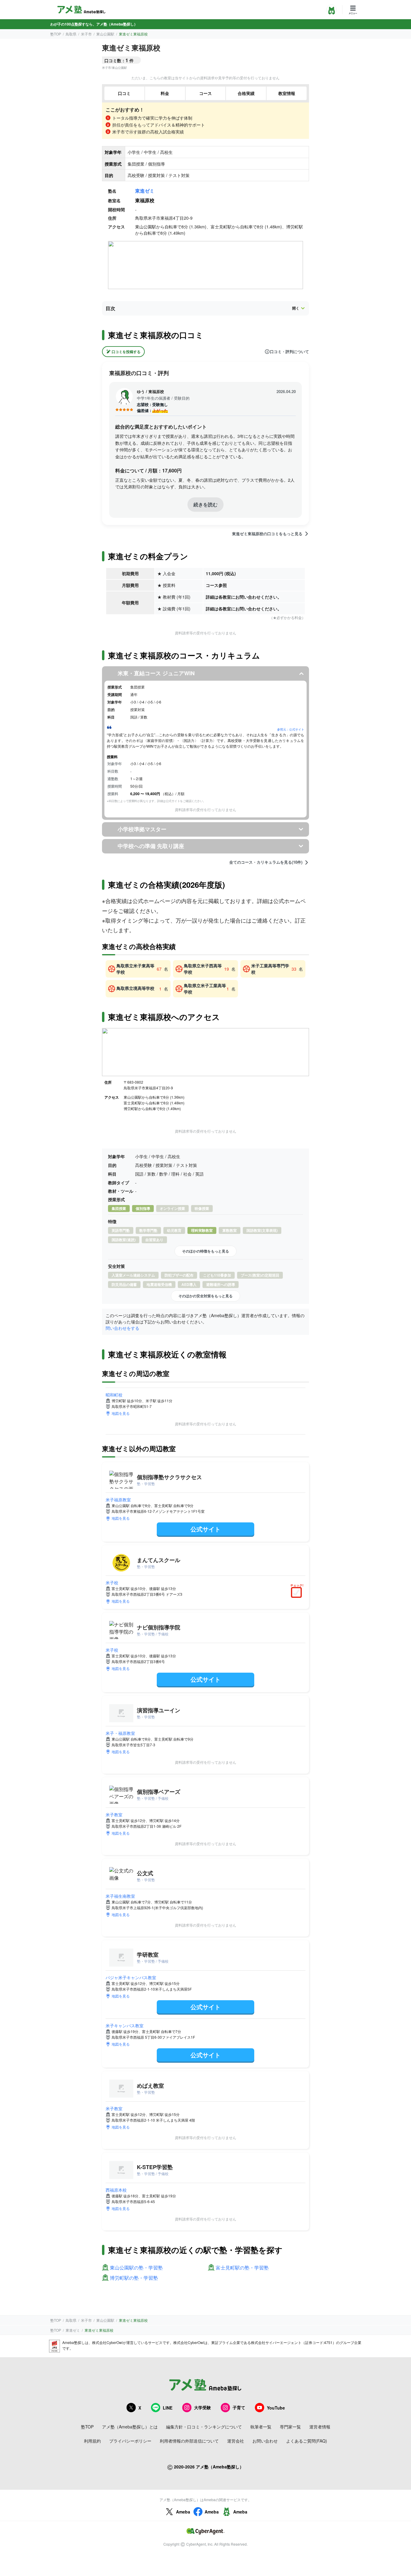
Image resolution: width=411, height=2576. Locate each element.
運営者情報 (320, 2427)
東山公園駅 (105, 34)
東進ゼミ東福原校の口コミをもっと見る (267, 534)
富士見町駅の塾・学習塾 (242, 2268)
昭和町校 (114, 1395)
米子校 (112, 1583)
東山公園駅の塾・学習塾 (136, 2268)
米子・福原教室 (120, 1733)
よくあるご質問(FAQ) (307, 2441)
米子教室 (114, 1814)
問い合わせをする (122, 1328)
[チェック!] (298, 1593)
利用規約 (92, 2441)
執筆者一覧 (261, 2427)
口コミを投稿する (126, 352)
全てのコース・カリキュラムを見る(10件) (266, 862)
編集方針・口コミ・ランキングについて (204, 2427)
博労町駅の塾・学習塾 (134, 2278)
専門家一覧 (290, 2427)
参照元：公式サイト (291, 729)
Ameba (183, 2512)
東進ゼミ (145, 191)
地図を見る (121, 1413)
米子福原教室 (118, 1500)
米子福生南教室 (120, 1896)
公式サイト (205, 1529)
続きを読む (205, 504)
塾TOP (56, 34)
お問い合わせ (265, 2441)
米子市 (86, 34)
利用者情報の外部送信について (189, 2441)
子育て (239, 2407)
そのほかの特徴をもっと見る (205, 1251)
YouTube (276, 2408)
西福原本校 (116, 2190)
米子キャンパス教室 (125, 2025)
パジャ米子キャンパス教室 (131, 1977)
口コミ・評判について (289, 352)
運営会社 (236, 2441)
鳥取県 (71, 34)
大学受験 (202, 2407)
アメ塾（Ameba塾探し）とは (130, 2427)
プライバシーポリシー (130, 2441)
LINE (168, 2408)
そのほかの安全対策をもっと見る (205, 1296)
